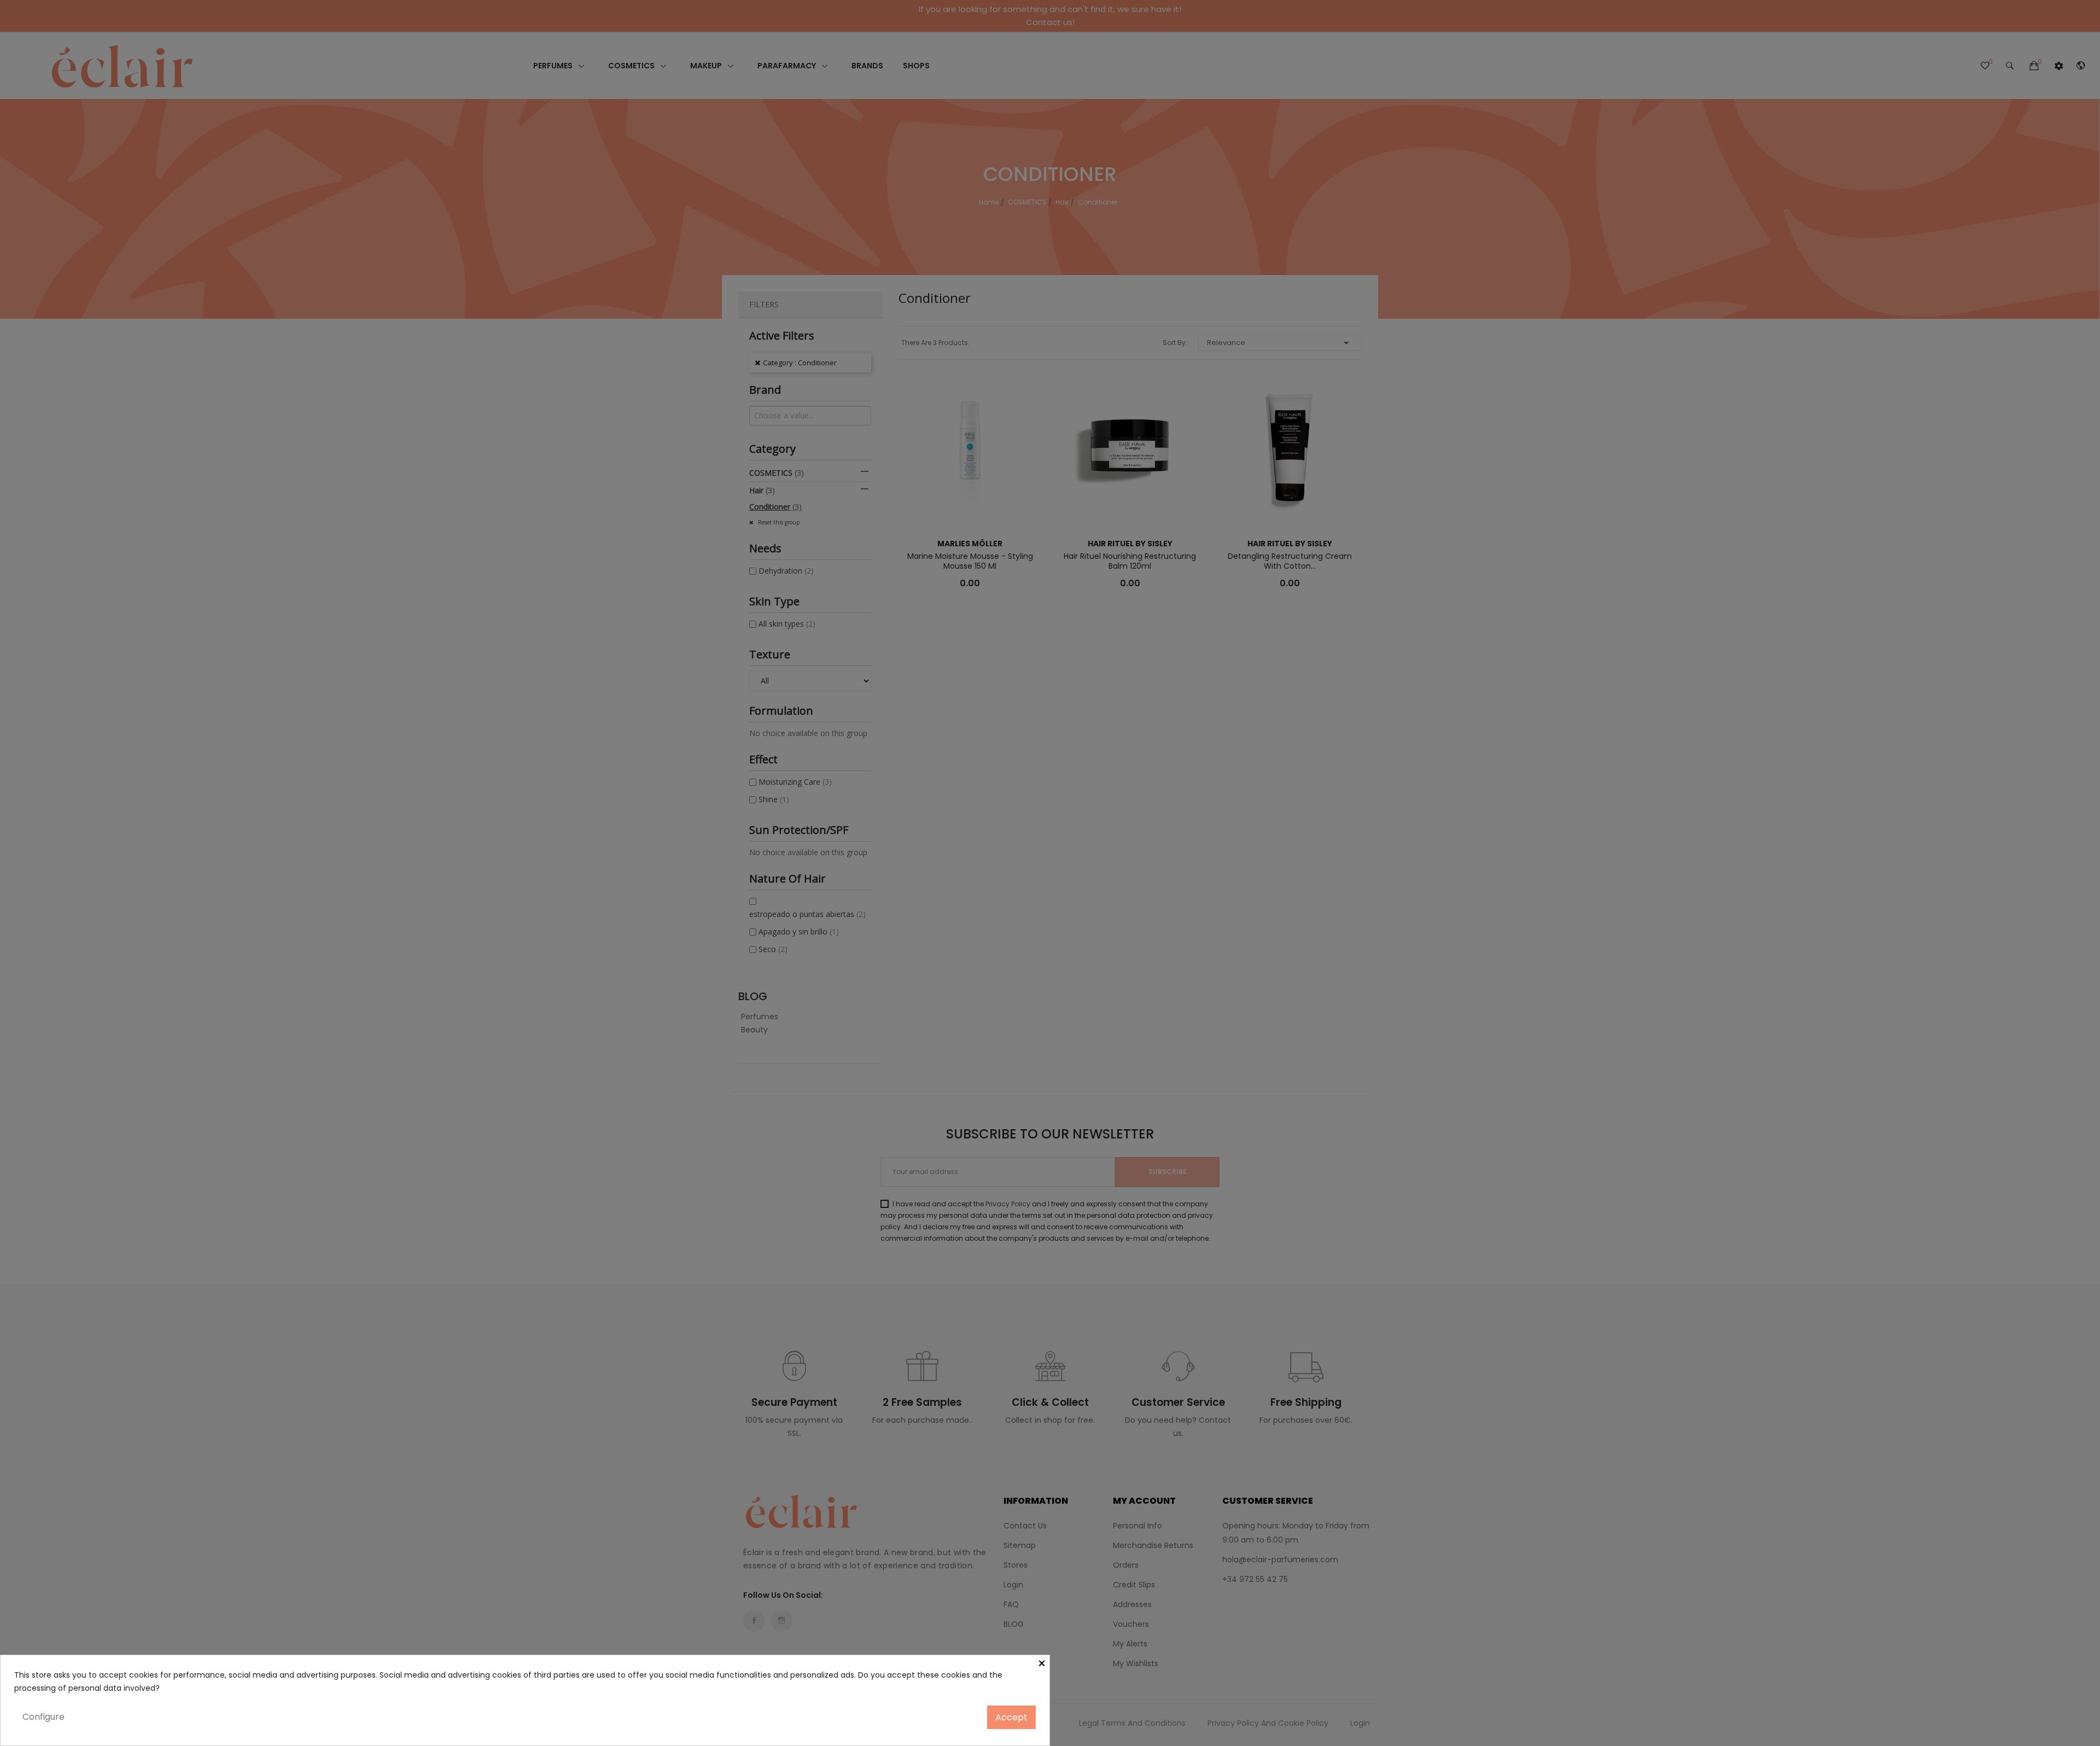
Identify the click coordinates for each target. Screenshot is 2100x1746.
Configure (43, 1717)
